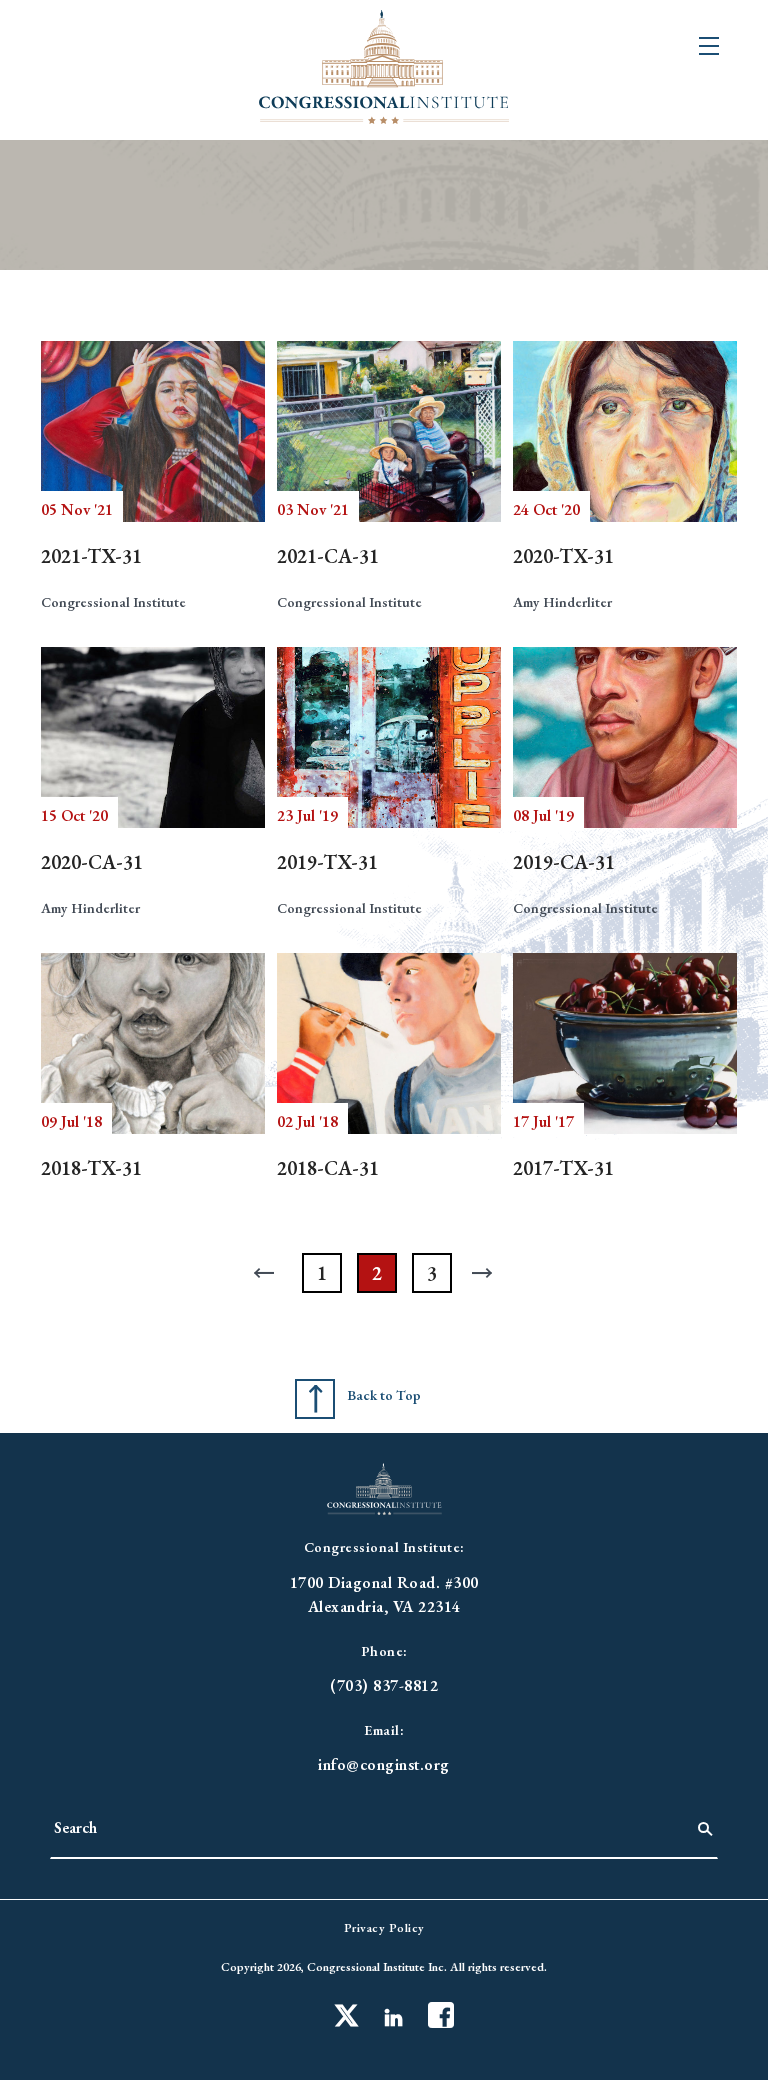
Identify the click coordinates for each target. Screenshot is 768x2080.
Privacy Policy (384, 1928)
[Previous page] (267, 1273)
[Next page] (487, 1273)
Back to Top (384, 1395)
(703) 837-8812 (384, 1685)
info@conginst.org (384, 1764)
